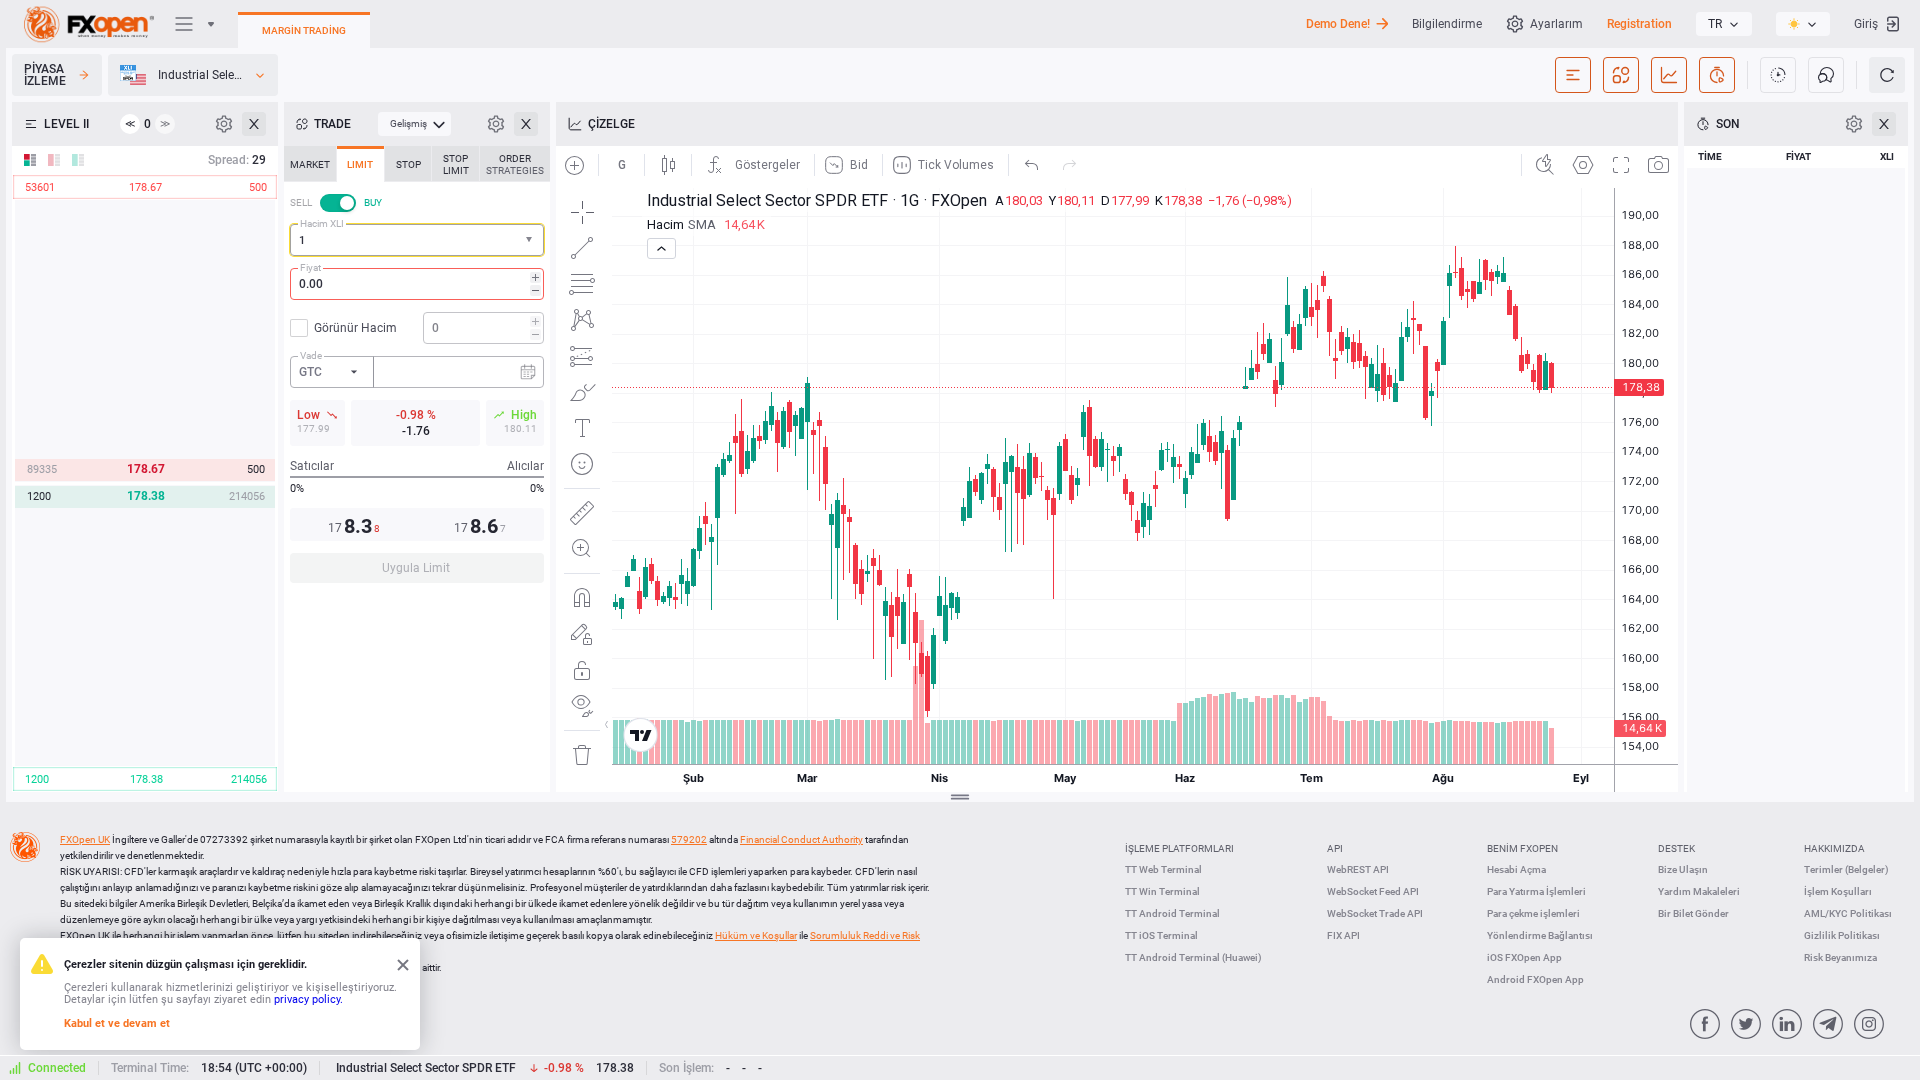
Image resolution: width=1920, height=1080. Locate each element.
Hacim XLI (322, 223)
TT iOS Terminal (1161, 935)
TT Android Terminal (1172, 913)
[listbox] (1724, 24)
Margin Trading (304, 30)
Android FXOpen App (1535, 979)
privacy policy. (308, 999)
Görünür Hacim (355, 328)
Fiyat (310, 267)
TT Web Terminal (1163, 869)
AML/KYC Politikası (1848, 913)
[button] (531, 240)
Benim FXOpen (1522, 848)
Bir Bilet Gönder (1693, 913)
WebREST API (1358, 869)
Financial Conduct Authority (801, 839)
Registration (1639, 24)
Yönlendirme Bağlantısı (1540, 935)
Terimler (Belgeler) (1846, 869)
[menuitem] (414, 124)
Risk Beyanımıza (1840, 957)
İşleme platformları (1179, 848)
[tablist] (417, 370)
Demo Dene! (1338, 24)
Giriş (1866, 24)
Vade (311, 355)
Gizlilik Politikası (1842, 935)
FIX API (1343, 935)
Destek (1676, 848)
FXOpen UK (85, 839)
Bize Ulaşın (1683, 869)
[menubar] (414, 124)
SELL (301, 202)
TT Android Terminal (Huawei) (1193, 957)
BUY (373, 202)
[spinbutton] (417, 284)
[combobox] (417, 240)
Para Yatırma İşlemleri (1536, 891)
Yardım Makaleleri (1699, 891)
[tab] (310, 164)
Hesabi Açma (1516, 869)
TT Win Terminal (1162, 891)
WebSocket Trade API (1375, 913)
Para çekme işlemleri (1533, 913)
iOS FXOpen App (1524, 957)
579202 (689, 839)
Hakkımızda (1834, 848)
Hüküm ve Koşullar (756, 935)
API (1335, 848)
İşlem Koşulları (1838, 891)
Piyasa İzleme (45, 75)
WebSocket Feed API (1373, 891)
